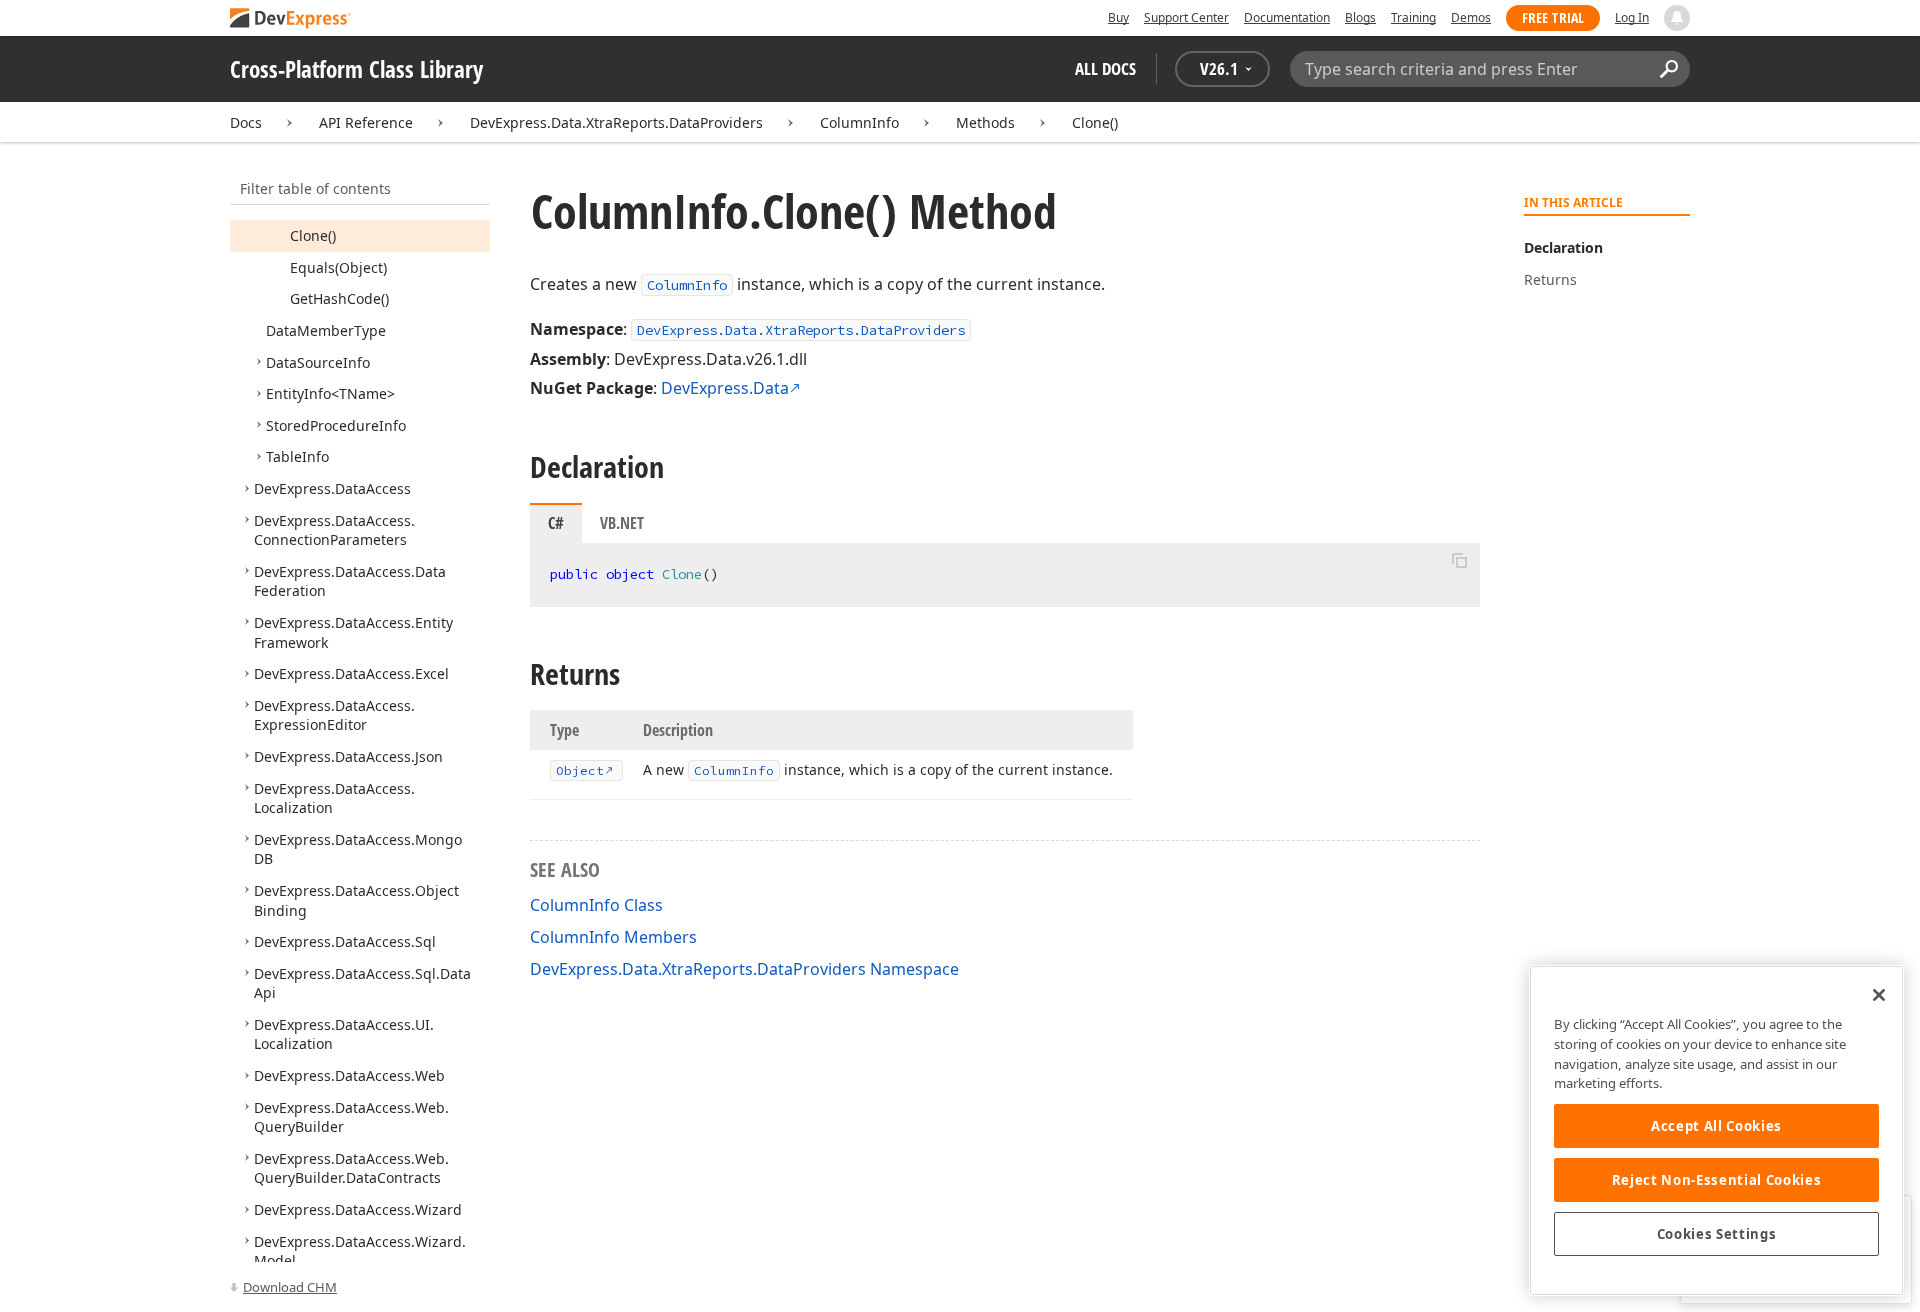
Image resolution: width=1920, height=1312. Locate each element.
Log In (1632, 17)
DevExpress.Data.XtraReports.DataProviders (616, 122)
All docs (1105, 68)
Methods (985, 122)
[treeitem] (313, 235)
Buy (1118, 17)
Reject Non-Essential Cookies (1716, 1180)
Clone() (1095, 122)
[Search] (1668, 69)
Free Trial (1553, 17)
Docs (246, 122)
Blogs (1360, 17)
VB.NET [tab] (622, 523)
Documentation (1287, 17)
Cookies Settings (1717, 1234)
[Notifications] (1677, 18)
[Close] (1879, 995)
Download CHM (290, 1287)
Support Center (1186, 17)
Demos (1471, 17)
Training (1413, 17)
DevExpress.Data (725, 388)
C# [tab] (556, 523)
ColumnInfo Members (613, 937)
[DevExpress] (291, 19)
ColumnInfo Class (596, 905)
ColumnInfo (859, 122)
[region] (1716, 1130)
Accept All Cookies (1716, 1126)
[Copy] (1459, 560)
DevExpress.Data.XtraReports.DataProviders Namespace (744, 969)
